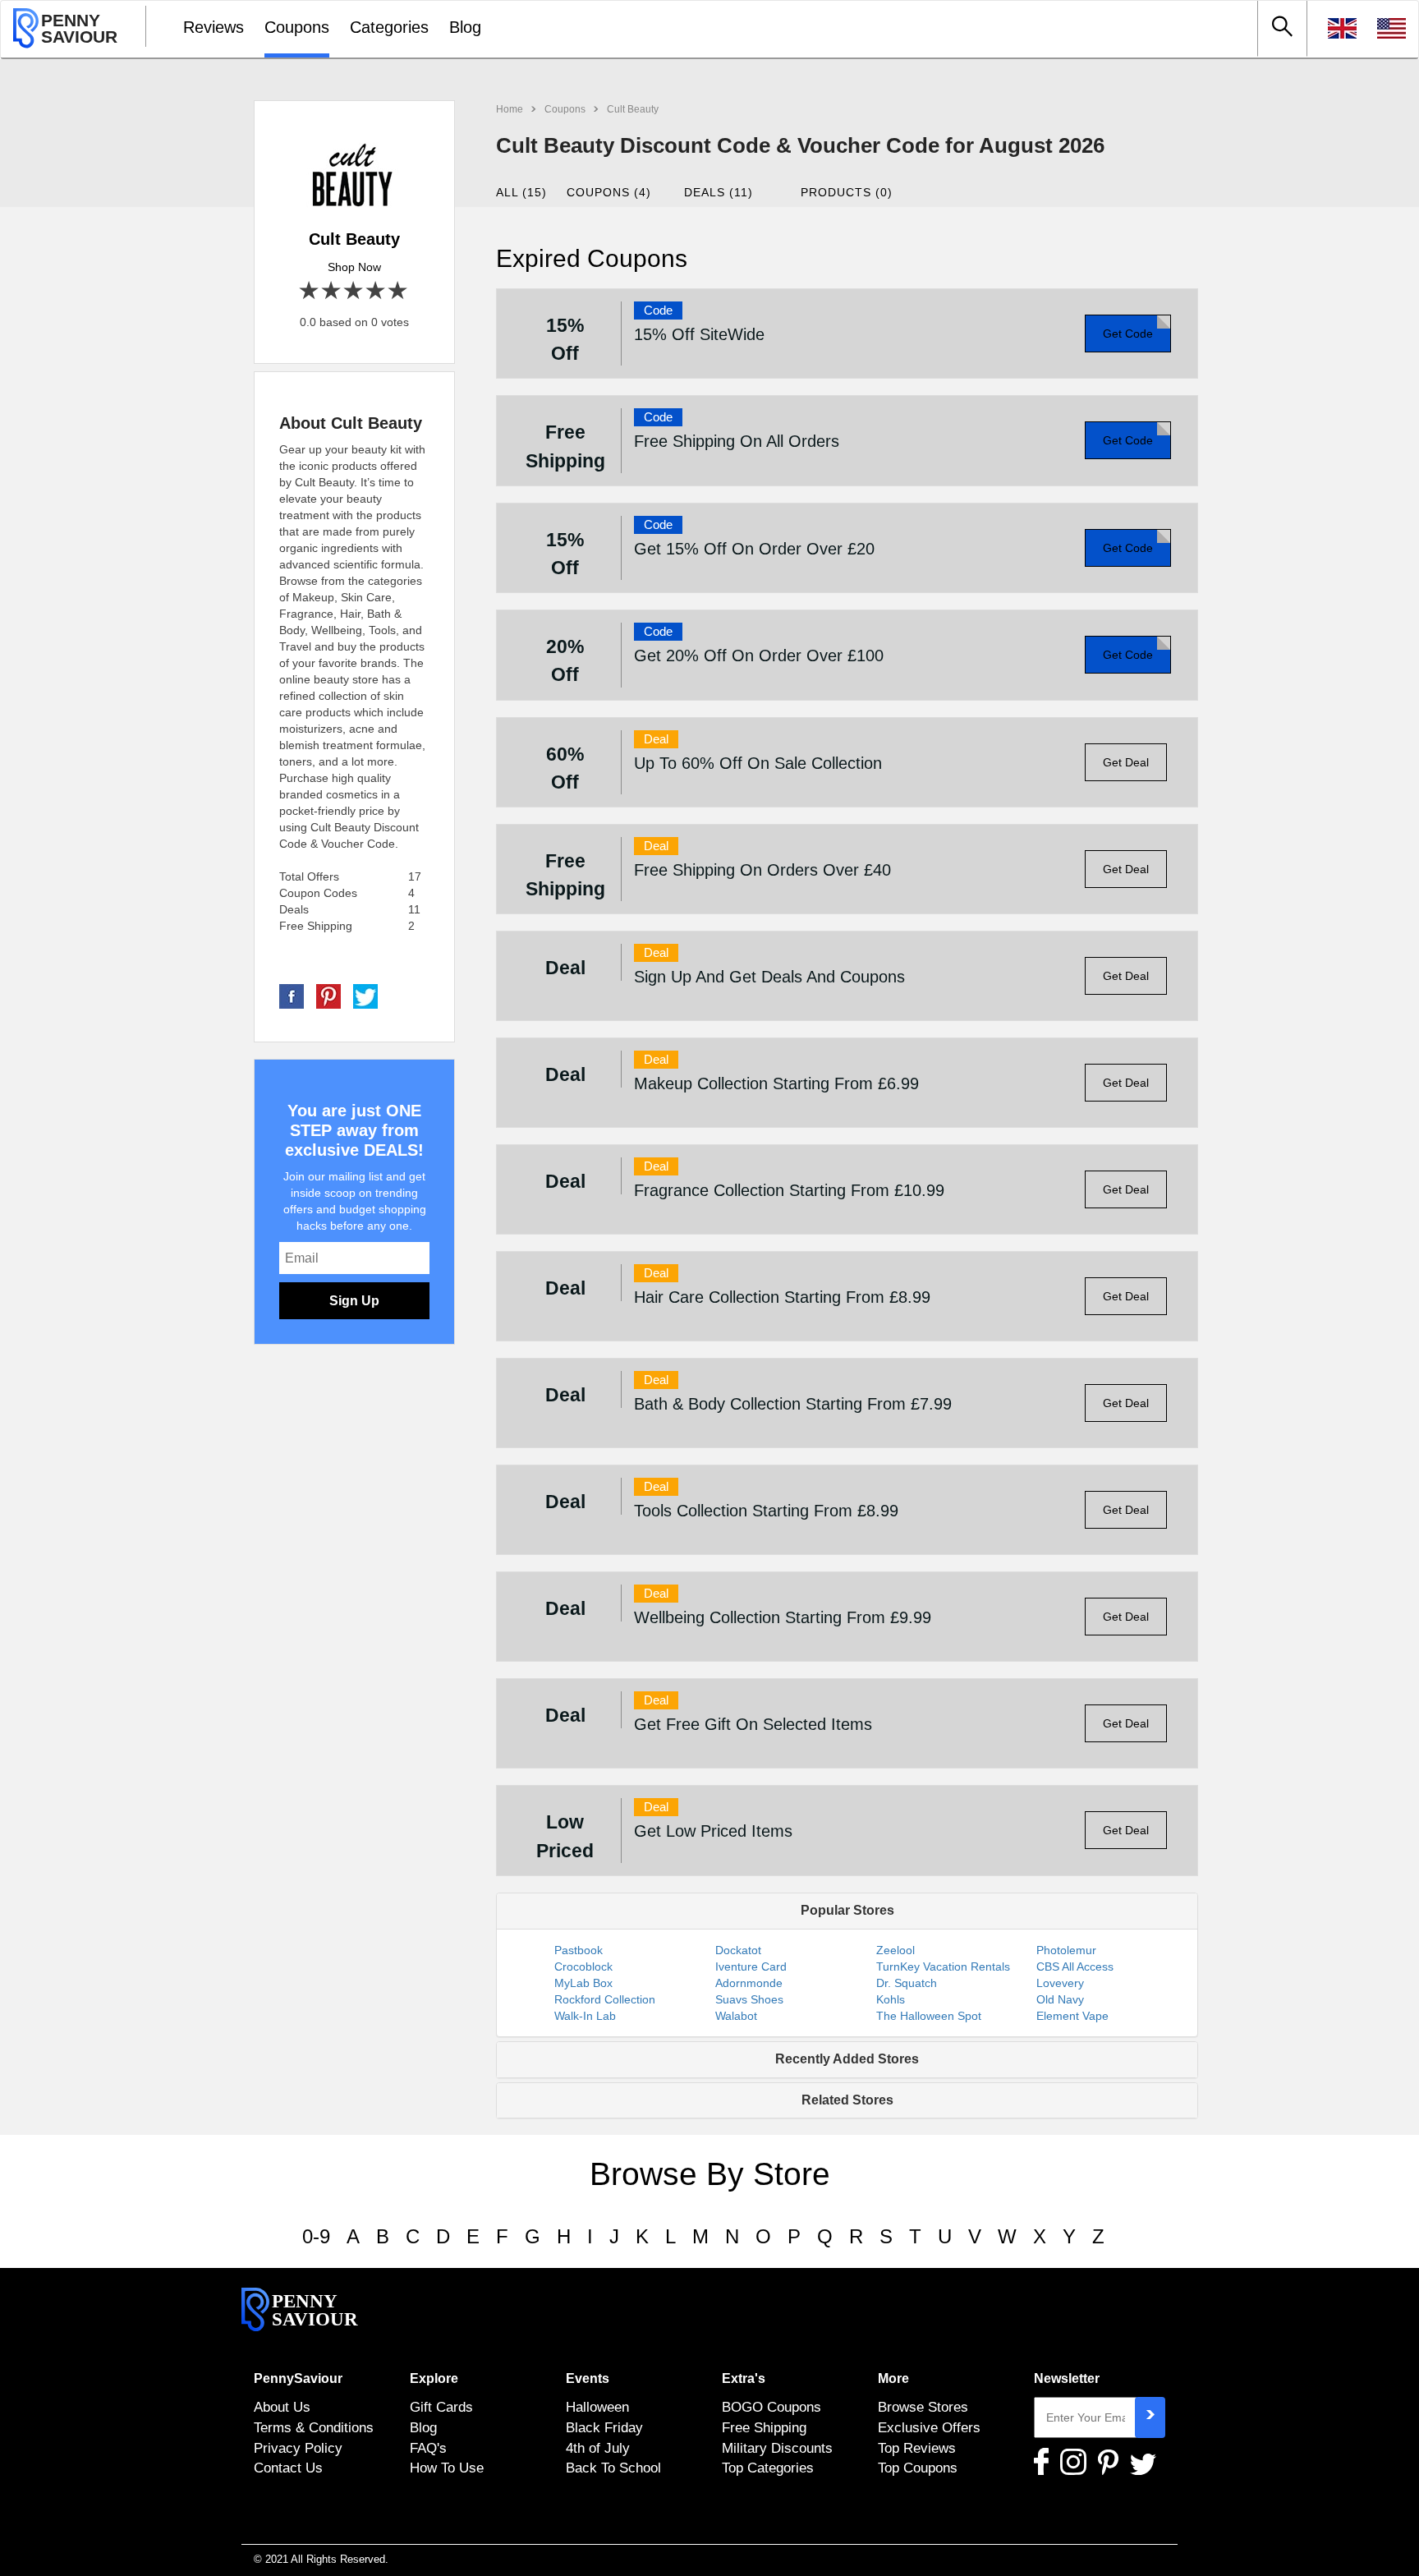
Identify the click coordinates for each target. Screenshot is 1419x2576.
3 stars (354, 291)
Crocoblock (583, 1966)
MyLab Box (583, 1983)
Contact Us (288, 2468)
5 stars (399, 291)
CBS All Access (1075, 1966)
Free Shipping (764, 2427)
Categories (389, 27)
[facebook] (292, 996)
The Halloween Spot (929, 2016)
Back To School (613, 2468)
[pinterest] (328, 996)
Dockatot (738, 1950)
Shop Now (354, 267)
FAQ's (428, 2448)
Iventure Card (751, 1966)
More (893, 2378)
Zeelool (895, 1950)
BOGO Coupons (771, 2407)
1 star (310, 291)
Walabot (736, 2016)
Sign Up (354, 1301)
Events (588, 2378)
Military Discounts (777, 2448)
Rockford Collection (605, 1999)
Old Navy (1060, 1999)
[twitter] (365, 996)
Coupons (297, 27)
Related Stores (847, 2100)
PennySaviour (298, 2378)
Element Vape (1072, 2016)
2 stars (332, 291)
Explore (434, 2378)
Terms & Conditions (314, 2427)
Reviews (214, 27)
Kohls (891, 1999)
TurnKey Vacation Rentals (943, 1966)
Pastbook (579, 1950)
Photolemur (1066, 1950)
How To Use (447, 2468)
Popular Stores (847, 1910)
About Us (282, 2407)
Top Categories (768, 2468)
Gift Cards (441, 2407)
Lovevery (1060, 1983)
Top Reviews (917, 2448)
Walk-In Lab (585, 2016)
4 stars (377, 291)
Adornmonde (749, 1983)
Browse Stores (923, 2407)
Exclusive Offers (929, 2427)
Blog (465, 27)
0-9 (316, 2236)
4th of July (598, 2448)
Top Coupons (918, 2468)
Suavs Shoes (749, 1999)
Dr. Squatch (907, 1983)
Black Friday (604, 2427)
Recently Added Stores (847, 2059)
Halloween (597, 2407)
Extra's (744, 2378)
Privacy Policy (298, 2448)
